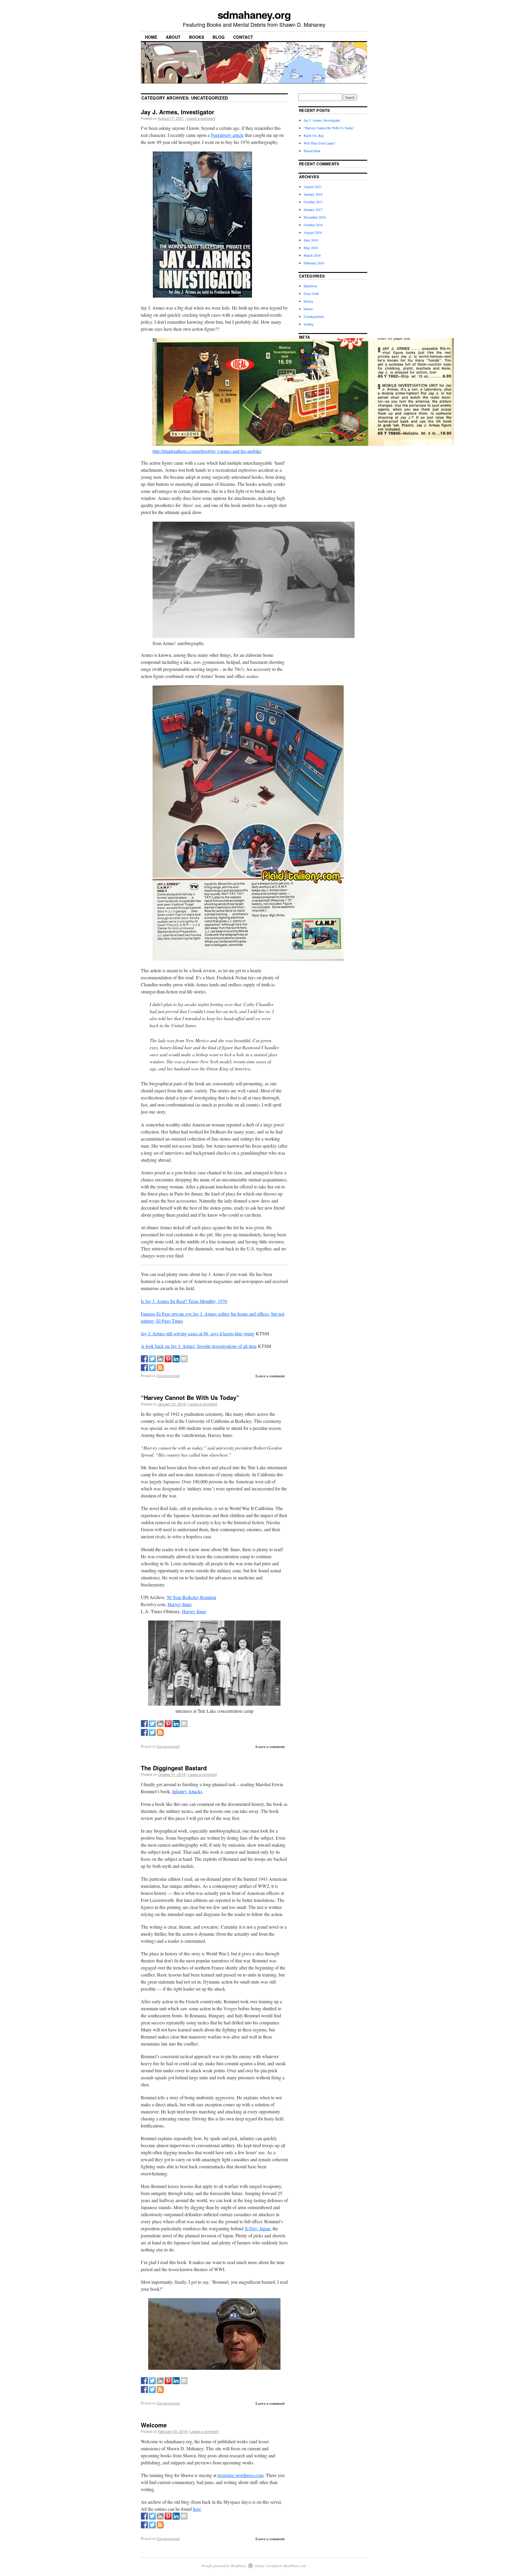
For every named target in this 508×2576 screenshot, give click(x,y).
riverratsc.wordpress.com (240, 2475)
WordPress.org (314, 370)
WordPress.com (295, 2566)
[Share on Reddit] (160, 1359)
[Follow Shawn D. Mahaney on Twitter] (152, 1368)
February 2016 (314, 263)
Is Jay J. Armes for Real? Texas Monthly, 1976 (184, 1301)
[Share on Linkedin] (176, 1359)
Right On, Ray (314, 135)
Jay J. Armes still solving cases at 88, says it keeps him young (198, 1333)
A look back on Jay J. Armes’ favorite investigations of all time (199, 1346)
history (309, 301)
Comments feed (315, 362)
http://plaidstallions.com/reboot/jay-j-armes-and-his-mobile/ (207, 451)
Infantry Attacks (187, 1791)
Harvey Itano (180, 1604)
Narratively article (227, 135)
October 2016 (313, 225)
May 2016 (311, 248)
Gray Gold (311, 293)
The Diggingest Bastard (174, 1768)
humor (308, 309)
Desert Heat (312, 151)
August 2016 (313, 232)
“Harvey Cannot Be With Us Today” (190, 1397)
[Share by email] (184, 1359)
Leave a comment (201, 118)
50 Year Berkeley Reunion (191, 1597)
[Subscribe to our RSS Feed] (160, 1368)
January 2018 (313, 194)
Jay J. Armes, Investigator (178, 112)
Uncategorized (168, 1376)
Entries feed (312, 355)
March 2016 (312, 255)
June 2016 (311, 240)
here (197, 2509)
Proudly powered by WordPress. (224, 2566)
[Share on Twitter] (152, 1359)
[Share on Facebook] (144, 1359)
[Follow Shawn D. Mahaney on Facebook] (144, 1368)
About (173, 37)
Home (151, 37)
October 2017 (313, 202)
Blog (219, 37)
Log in (308, 347)
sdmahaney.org (254, 14)
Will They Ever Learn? (319, 143)
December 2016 (315, 217)
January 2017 (313, 209)
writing (309, 324)
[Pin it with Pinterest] (168, 1359)
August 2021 (313, 187)
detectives (310, 286)
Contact (243, 37)
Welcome (154, 2425)
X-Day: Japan (257, 2228)
